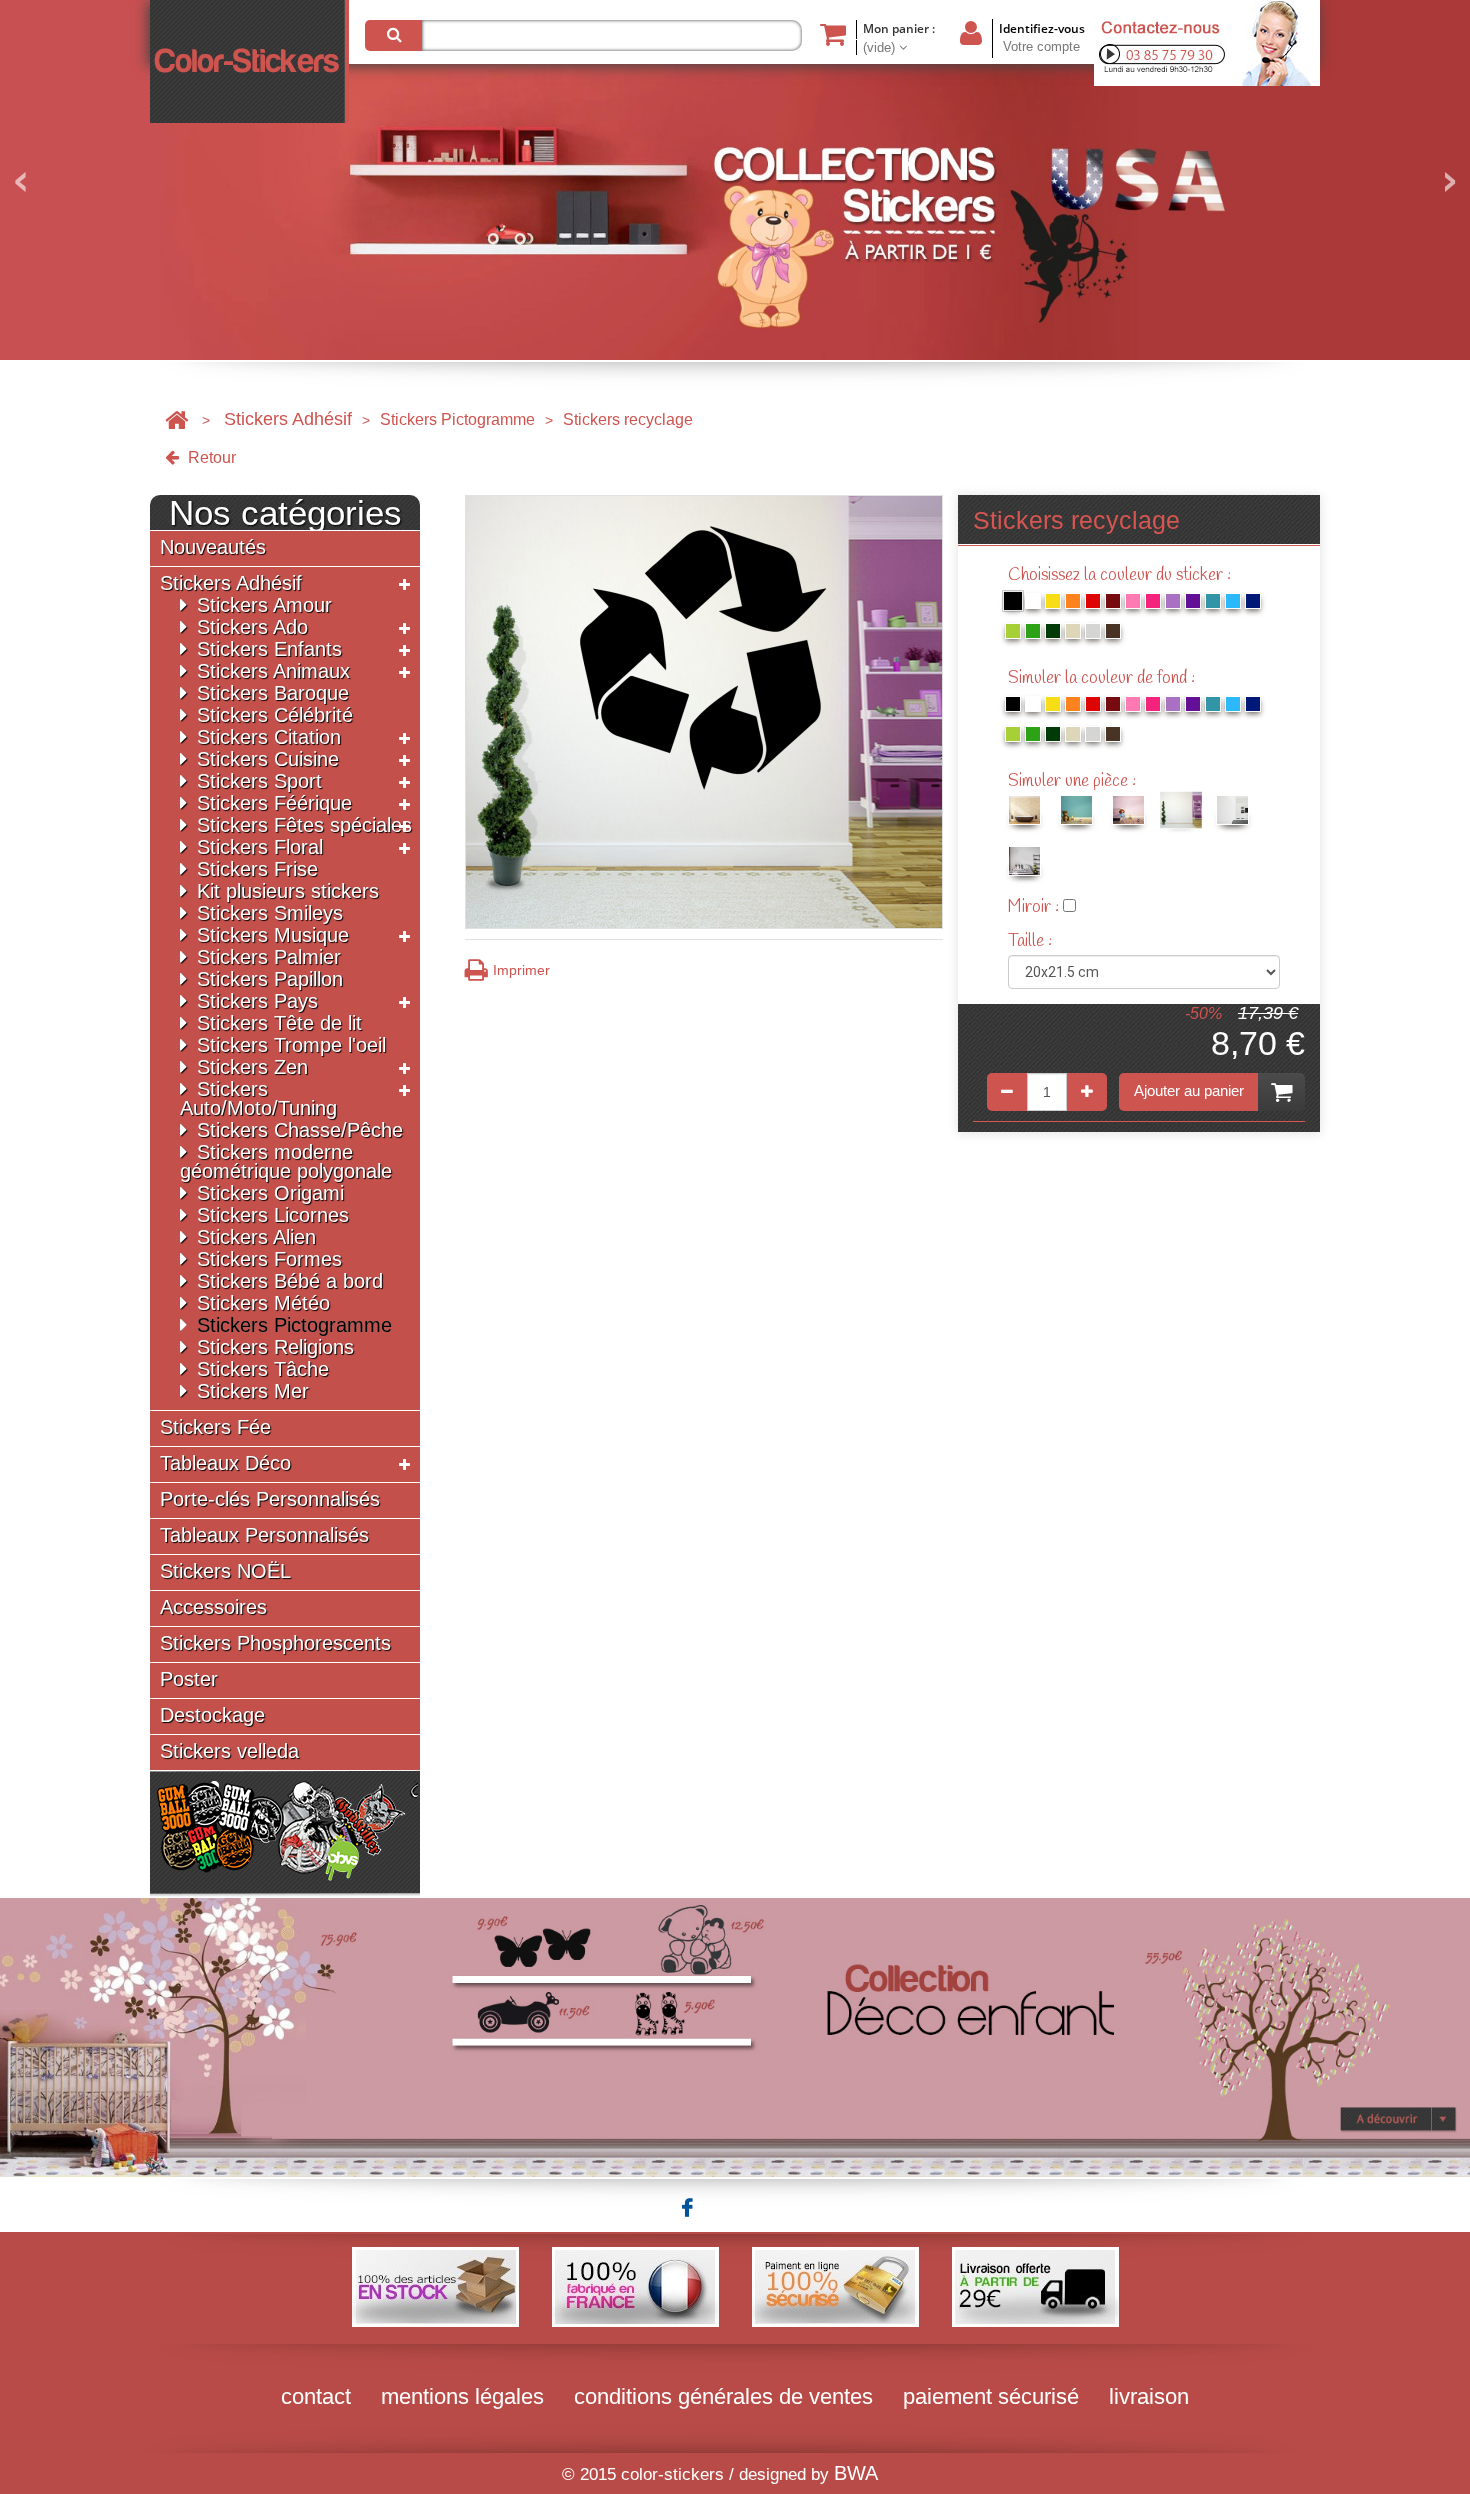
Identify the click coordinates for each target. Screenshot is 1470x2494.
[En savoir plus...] (735, 2036)
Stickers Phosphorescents (275, 1643)
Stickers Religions (275, 1347)
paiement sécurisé (991, 2396)
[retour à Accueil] (176, 419)
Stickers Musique (273, 935)
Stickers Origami (270, 1193)
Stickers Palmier (269, 957)
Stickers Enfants (269, 649)
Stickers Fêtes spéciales (304, 825)
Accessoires (213, 1607)
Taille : (1032, 941)
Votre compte (1041, 46)
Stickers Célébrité (275, 715)
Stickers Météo (263, 1303)
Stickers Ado (252, 627)
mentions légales (462, 2396)
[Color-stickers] (249, 61)
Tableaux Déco (225, 1463)
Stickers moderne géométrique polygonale (286, 1161)
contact (316, 2396)
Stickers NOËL (225, 1571)
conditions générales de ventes (723, 2396)
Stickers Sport (259, 781)
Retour (210, 457)
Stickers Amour (264, 605)
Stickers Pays (257, 1001)
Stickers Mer (253, 1391)
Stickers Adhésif (288, 419)
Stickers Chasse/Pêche (300, 1130)
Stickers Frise (257, 869)
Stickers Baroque (273, 693)
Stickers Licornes (273, 1215)
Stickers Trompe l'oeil (291, 1045)
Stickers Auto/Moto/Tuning (258, 1098)
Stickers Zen (252, 1067)
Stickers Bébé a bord (290, 1281)
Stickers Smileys (270, 913)
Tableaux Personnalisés (264, 1535)
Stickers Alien (256, 1237)
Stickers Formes (269, 1259)
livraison (1149, 2396)
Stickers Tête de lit (279, 1023)
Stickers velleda (229, 1751)
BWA (856, 2473)
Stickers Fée (215, 1427)
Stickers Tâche (263, 1369)
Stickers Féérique (274, 803)
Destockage (212, 1715)
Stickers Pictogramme (457, 419)
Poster (189, 1679)
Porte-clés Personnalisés (270, 1499)
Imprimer (521, 970)
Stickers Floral (260, 847)
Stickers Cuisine (268, 759)
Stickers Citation (269, 737)
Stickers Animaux (273, 671)
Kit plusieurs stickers (288, 891)
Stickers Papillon (270, 979)
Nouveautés (213, 547)
